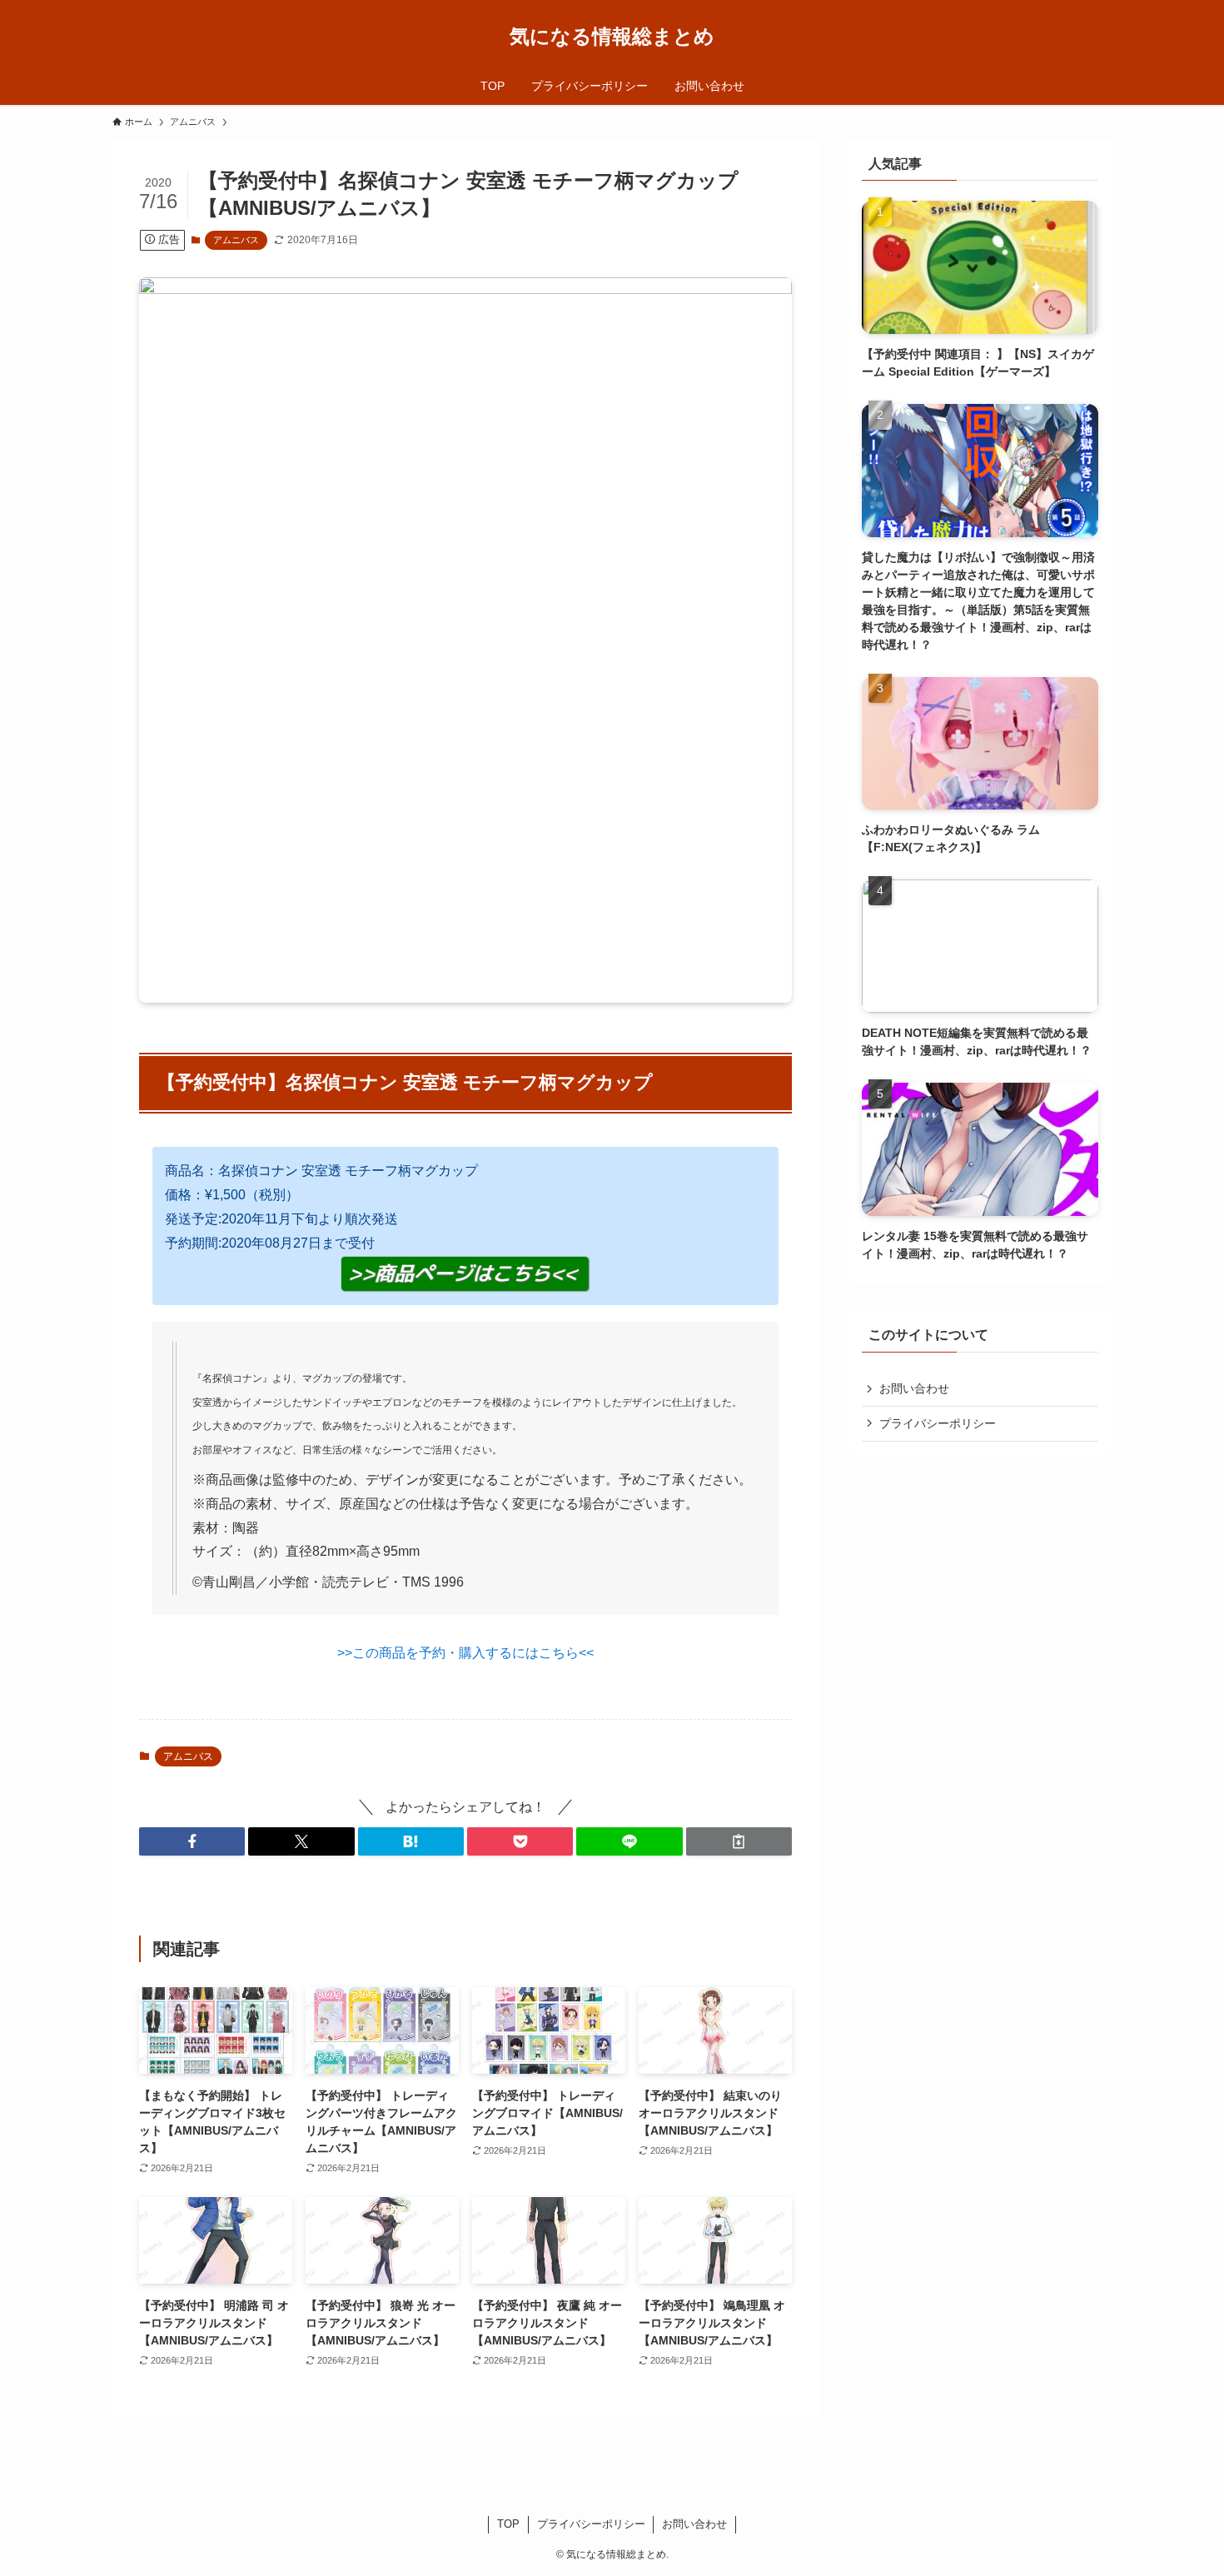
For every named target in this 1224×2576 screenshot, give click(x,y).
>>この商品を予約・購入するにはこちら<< (465, 1653)
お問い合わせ (914, 1388)
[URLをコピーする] (739, 1841)
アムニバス (236, 240)
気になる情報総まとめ (612, 37)
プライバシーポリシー (938, 1423)
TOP (508, 2524)
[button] (192, 1841)
